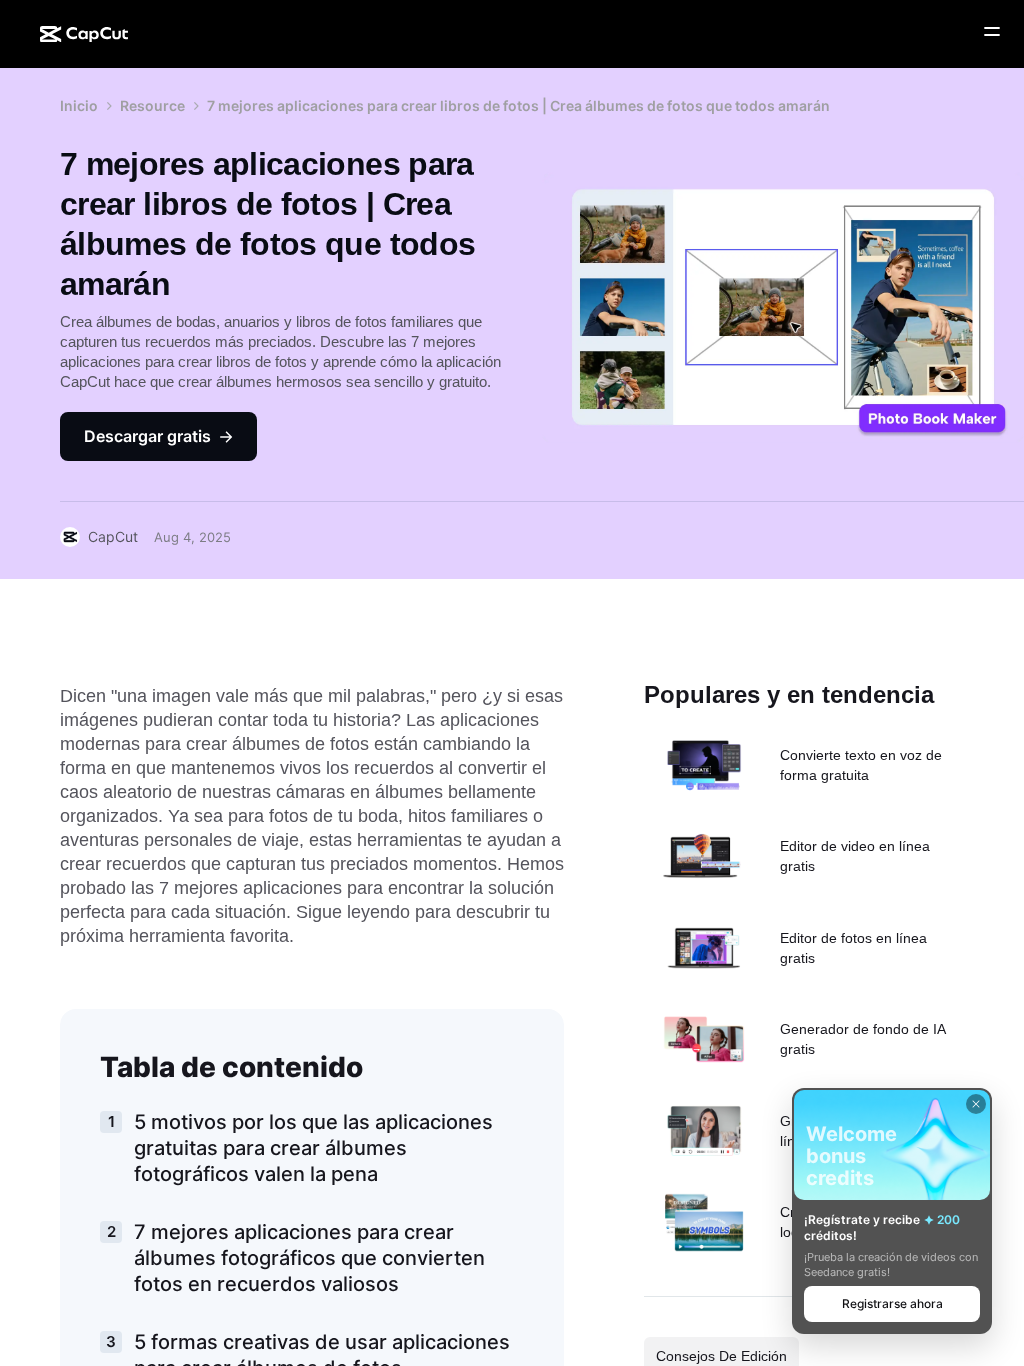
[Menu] (992, 32)
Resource (152, 105)
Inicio (79, 105)
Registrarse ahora (892, 1303)
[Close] (976, 1104)
